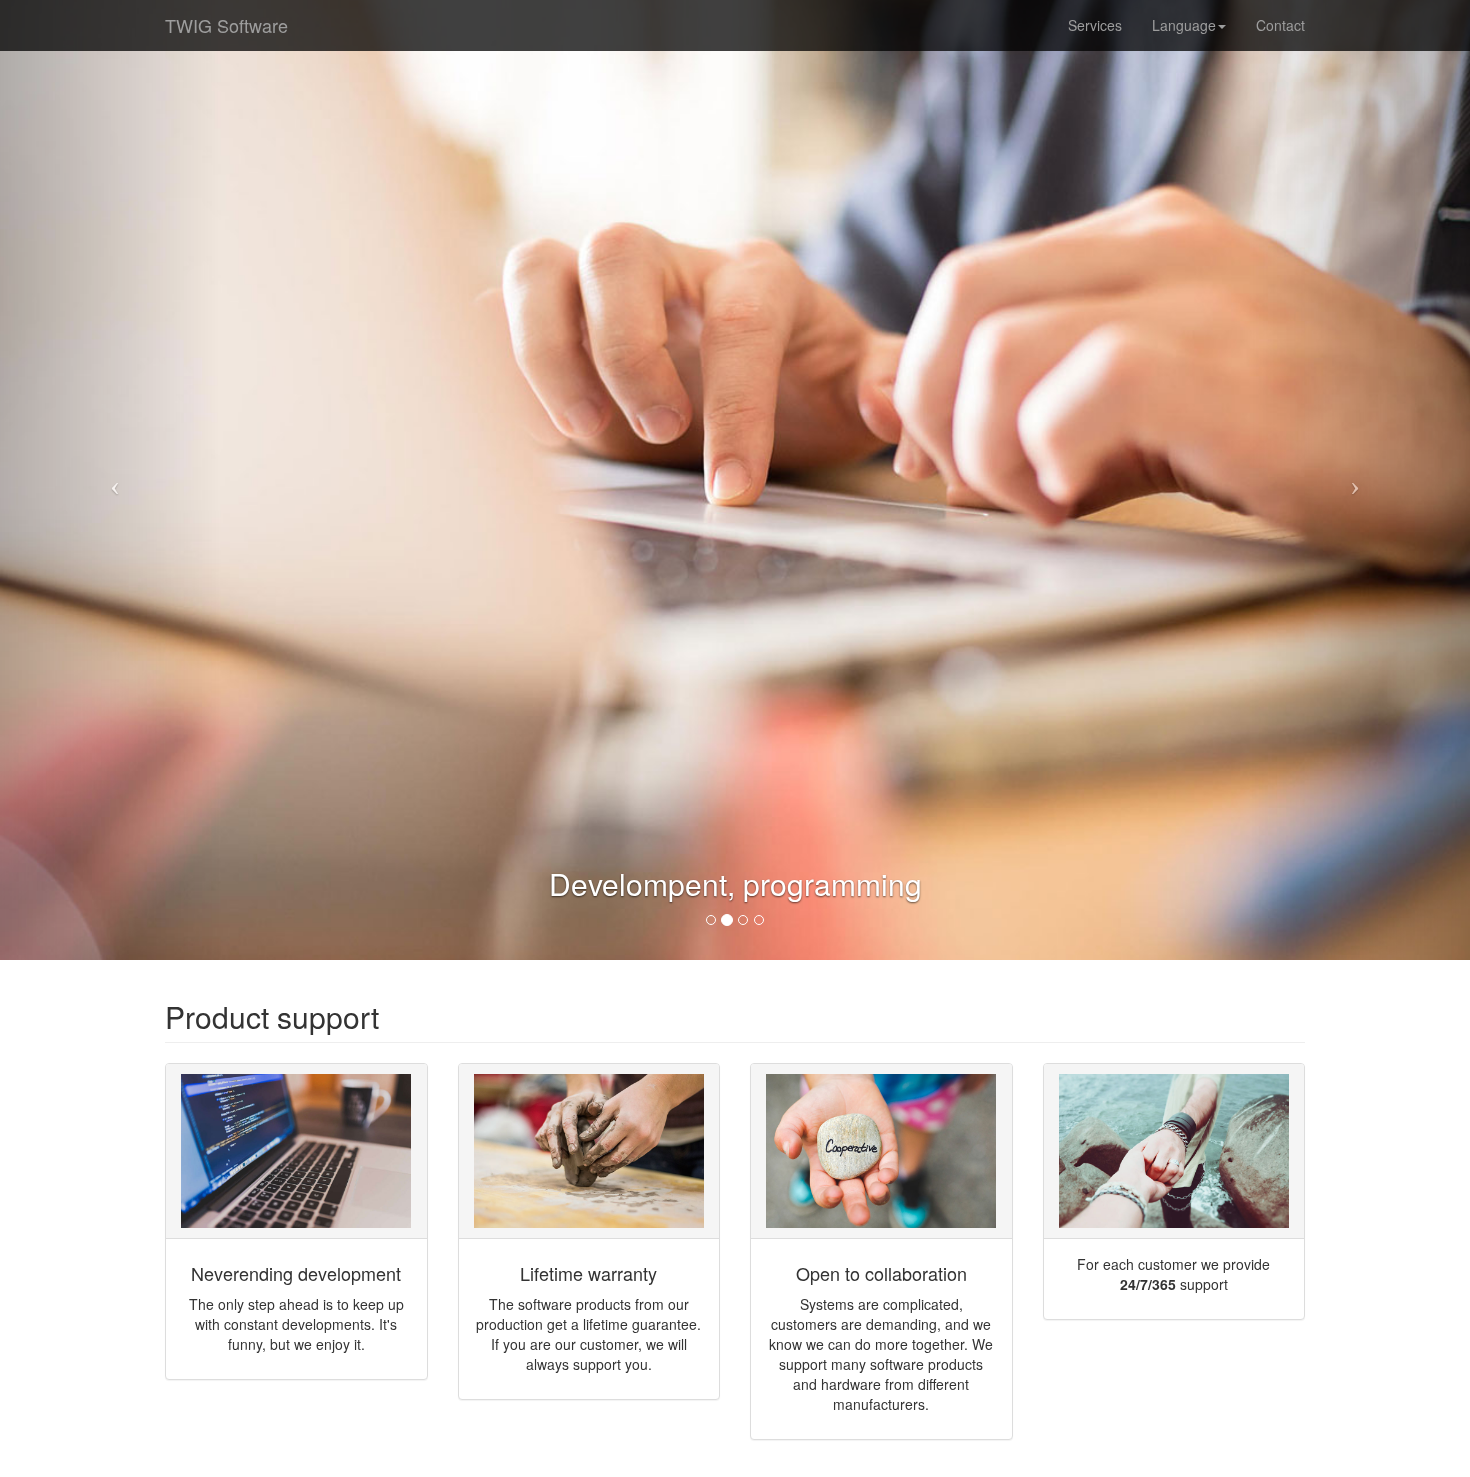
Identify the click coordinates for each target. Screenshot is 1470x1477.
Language (1184, 25)
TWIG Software (226, 25)
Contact (1280, 25)
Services (1095, 25)
